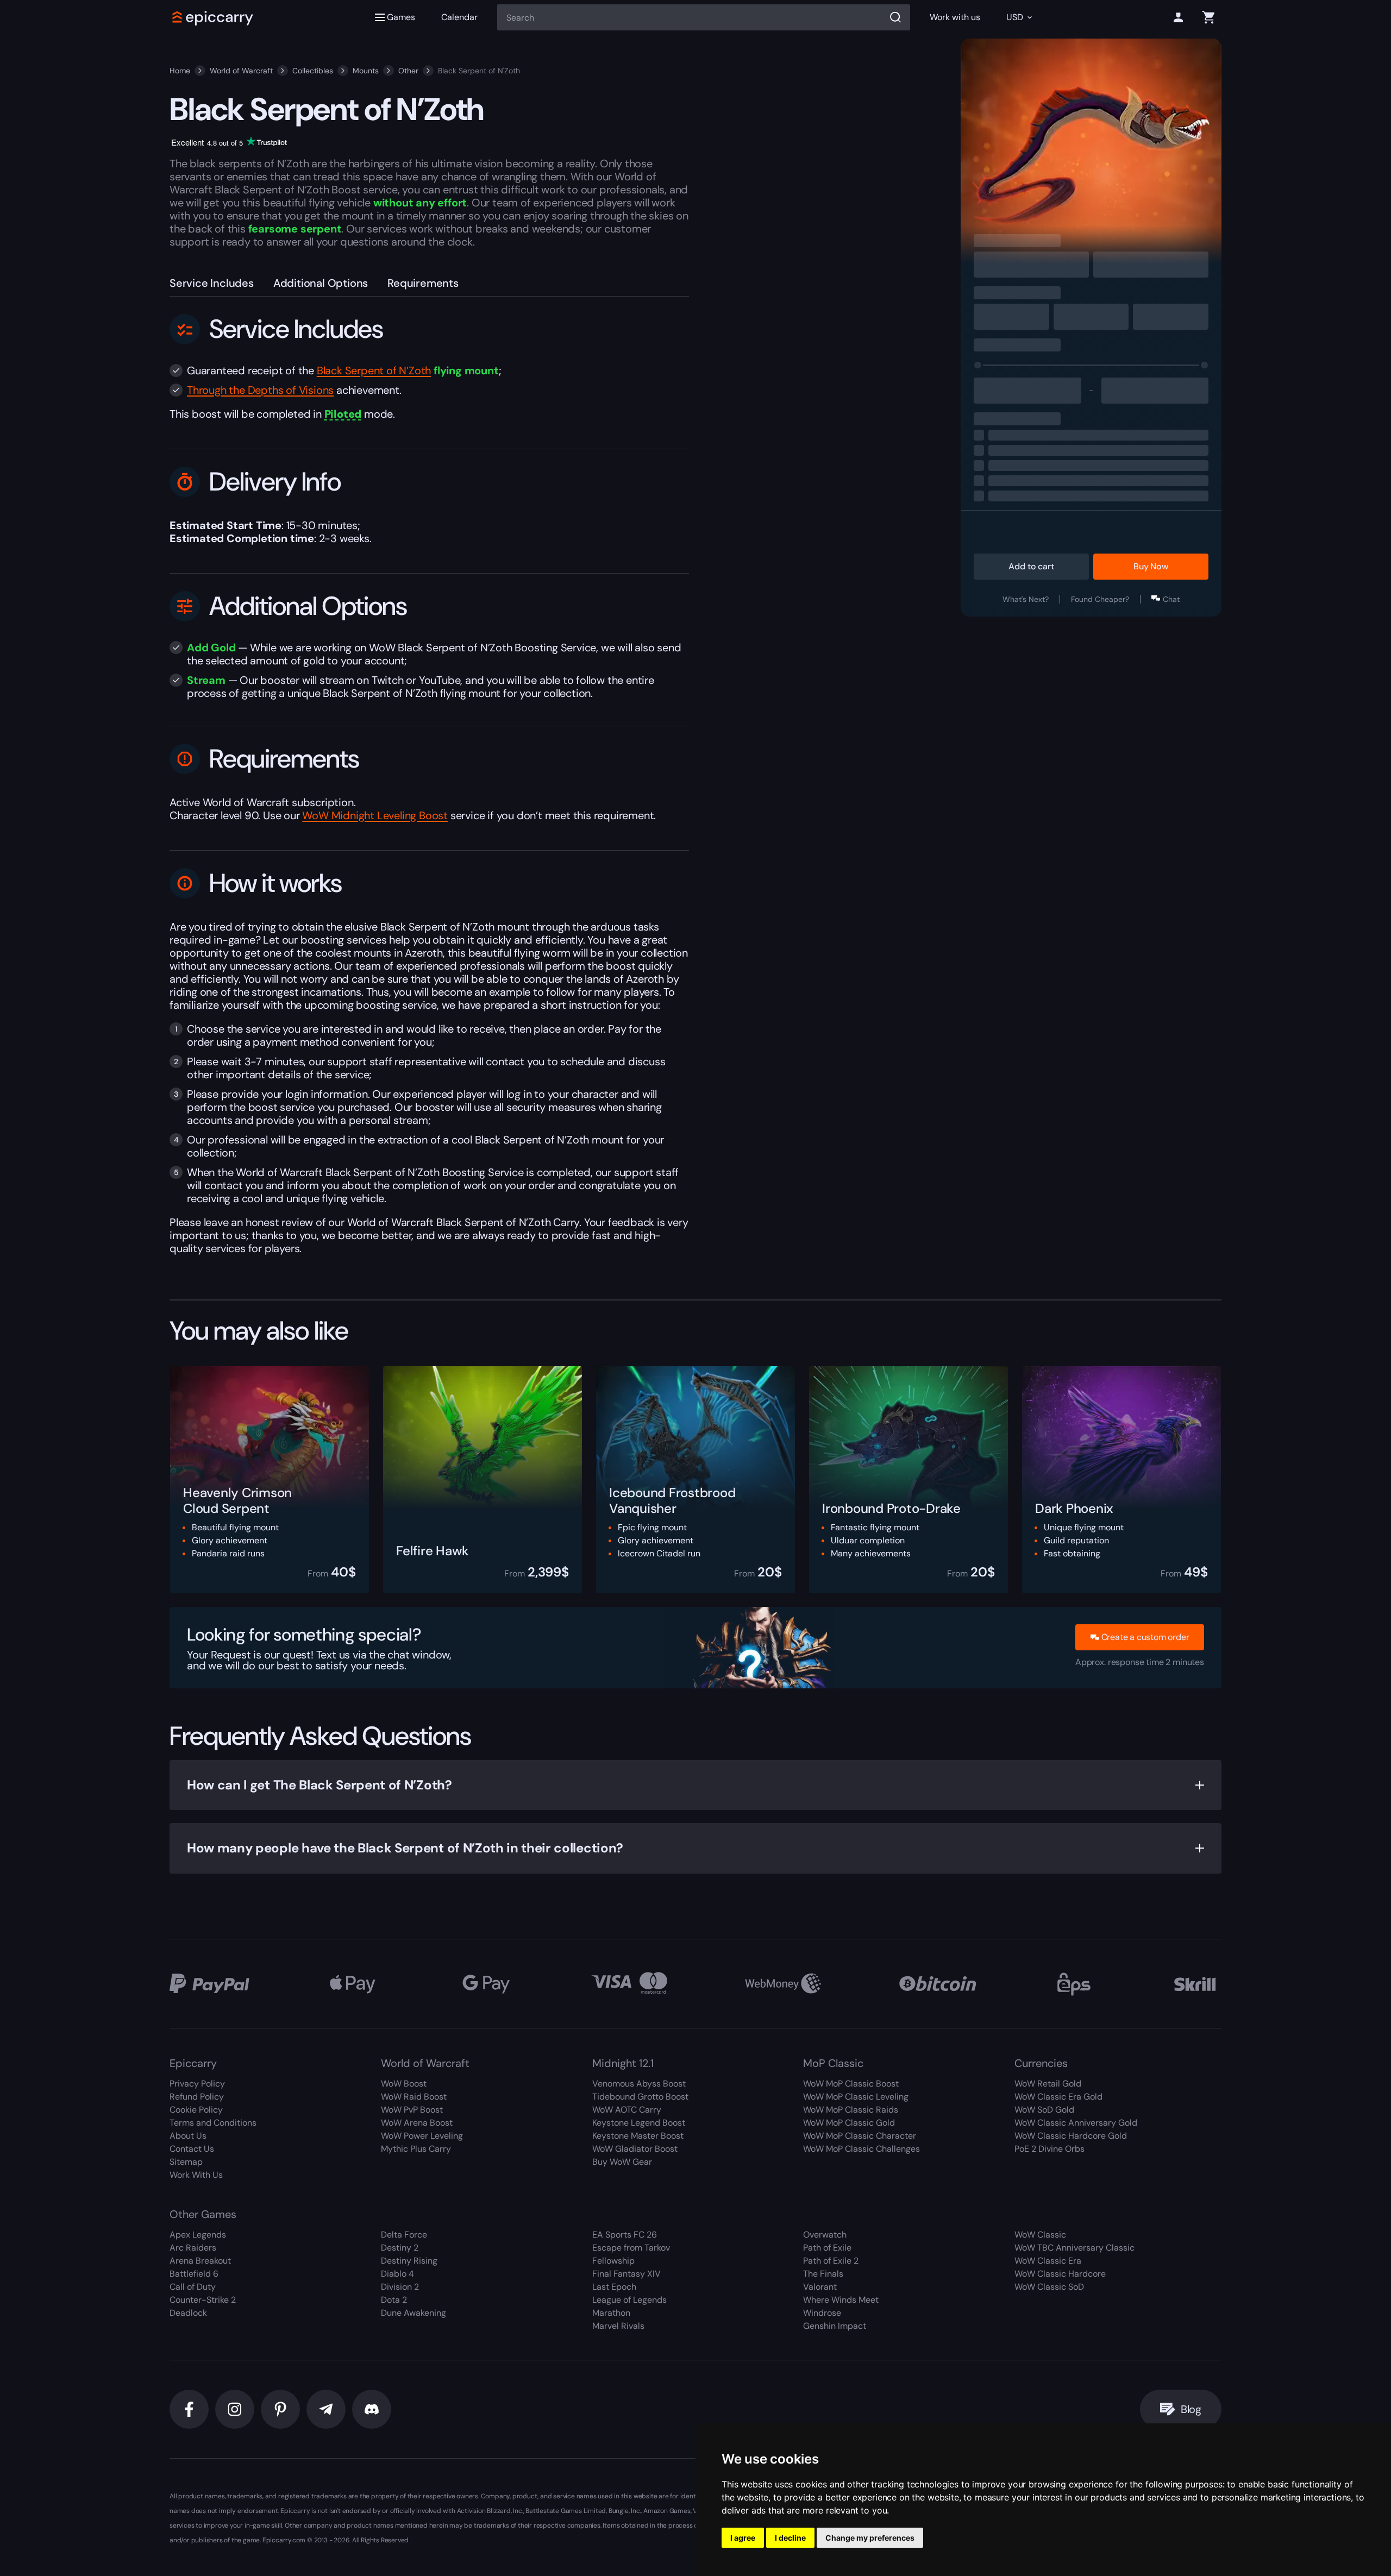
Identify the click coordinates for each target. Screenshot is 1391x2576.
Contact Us (192, 2149)
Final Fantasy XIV (626, 2274)
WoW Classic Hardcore (1060, 2274)
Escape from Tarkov (631, 2248)
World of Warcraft (241, 71)
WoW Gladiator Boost (635, 2149)
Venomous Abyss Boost (639, 2084)
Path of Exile (827, 2248)
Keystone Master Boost (638, 2136)
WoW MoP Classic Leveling (856, 2097)
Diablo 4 (397, 2274)
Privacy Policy (197, 2084)
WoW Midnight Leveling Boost (375, 815)
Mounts (366, 71)
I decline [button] (790, 2538)
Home (180, 71)
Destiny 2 (400, 2248)
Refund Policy (197, 2097)
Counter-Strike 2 (203, 2300)
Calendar (459, 17)
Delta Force (404, 2235)
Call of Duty (193, 2287)
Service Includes (212, 283)
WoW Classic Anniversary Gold (1076, 2123)
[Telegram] (326, 2409)
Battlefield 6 (194, 2274)
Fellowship (613, 2261)
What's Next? (1026, 599)
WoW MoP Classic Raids (851, 2110)
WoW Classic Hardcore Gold (1071, 2136)
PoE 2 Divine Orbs (1049, 2149)
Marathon (611, 2313)
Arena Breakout (200, 2261)
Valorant (820, 2287)
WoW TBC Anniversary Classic (1074, 2248)
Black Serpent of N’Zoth (374, 370)
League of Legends (629, 2300)
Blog (1191, 2409)
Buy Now (1151, 566)
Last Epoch (614, 2287)
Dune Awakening (413, 2313)
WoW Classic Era (1048, 2261)
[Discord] (372, 2409)
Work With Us (196, 2175)
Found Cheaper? (1100, 599)
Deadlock (188, 2313)
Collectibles (313, 71)
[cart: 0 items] (1208, 17)
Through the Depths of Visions (260, 390)
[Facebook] (189, 2409)
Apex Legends (198, 2235)
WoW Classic (1040, 2235)
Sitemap (186, 2162)
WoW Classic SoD (1049, 2287)
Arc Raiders (193, 2248)
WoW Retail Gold (1048, 2084)
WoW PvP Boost (412, 2110)
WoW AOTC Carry (627, 2110)
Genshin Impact (835, 2326)
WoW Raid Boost (414, 2097)
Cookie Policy (196, 2110)
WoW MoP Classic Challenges (861, 2149)
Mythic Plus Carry (416, 2149)
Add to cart (1031, 566)
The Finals (823, 2274)
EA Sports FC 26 (625, 2235)
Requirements (423, 283)
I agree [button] (743, 2538)
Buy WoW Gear (622, 2162)
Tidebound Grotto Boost (640, 2097)
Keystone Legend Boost (639, 2123)
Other (408, 71)
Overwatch (825, 2235)
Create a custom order (1145, 1637)
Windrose (822, 2313)
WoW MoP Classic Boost (851, 2084)
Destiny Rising (409, 2261)
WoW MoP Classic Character (860, 2136)
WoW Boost (404, 2084)
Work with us (955, 17)
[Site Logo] (213, 17)
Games (401, 17)
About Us (188, 2136)
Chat (1171, 599)
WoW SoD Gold (1044, 2110)
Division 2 (400, 2287)
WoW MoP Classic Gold (849, 2123)
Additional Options (321, 283)
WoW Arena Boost (417, 2123)
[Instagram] (235, 2409)
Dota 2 (394, 2300)
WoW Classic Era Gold (1058, 2097)
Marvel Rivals (618, 2326)
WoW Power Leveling (422, 2136)
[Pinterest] (280, 2409)
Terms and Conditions (213, 2123)
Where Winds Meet (841, 2300)
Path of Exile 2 (831, 2261)
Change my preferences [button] (870, 2538)
